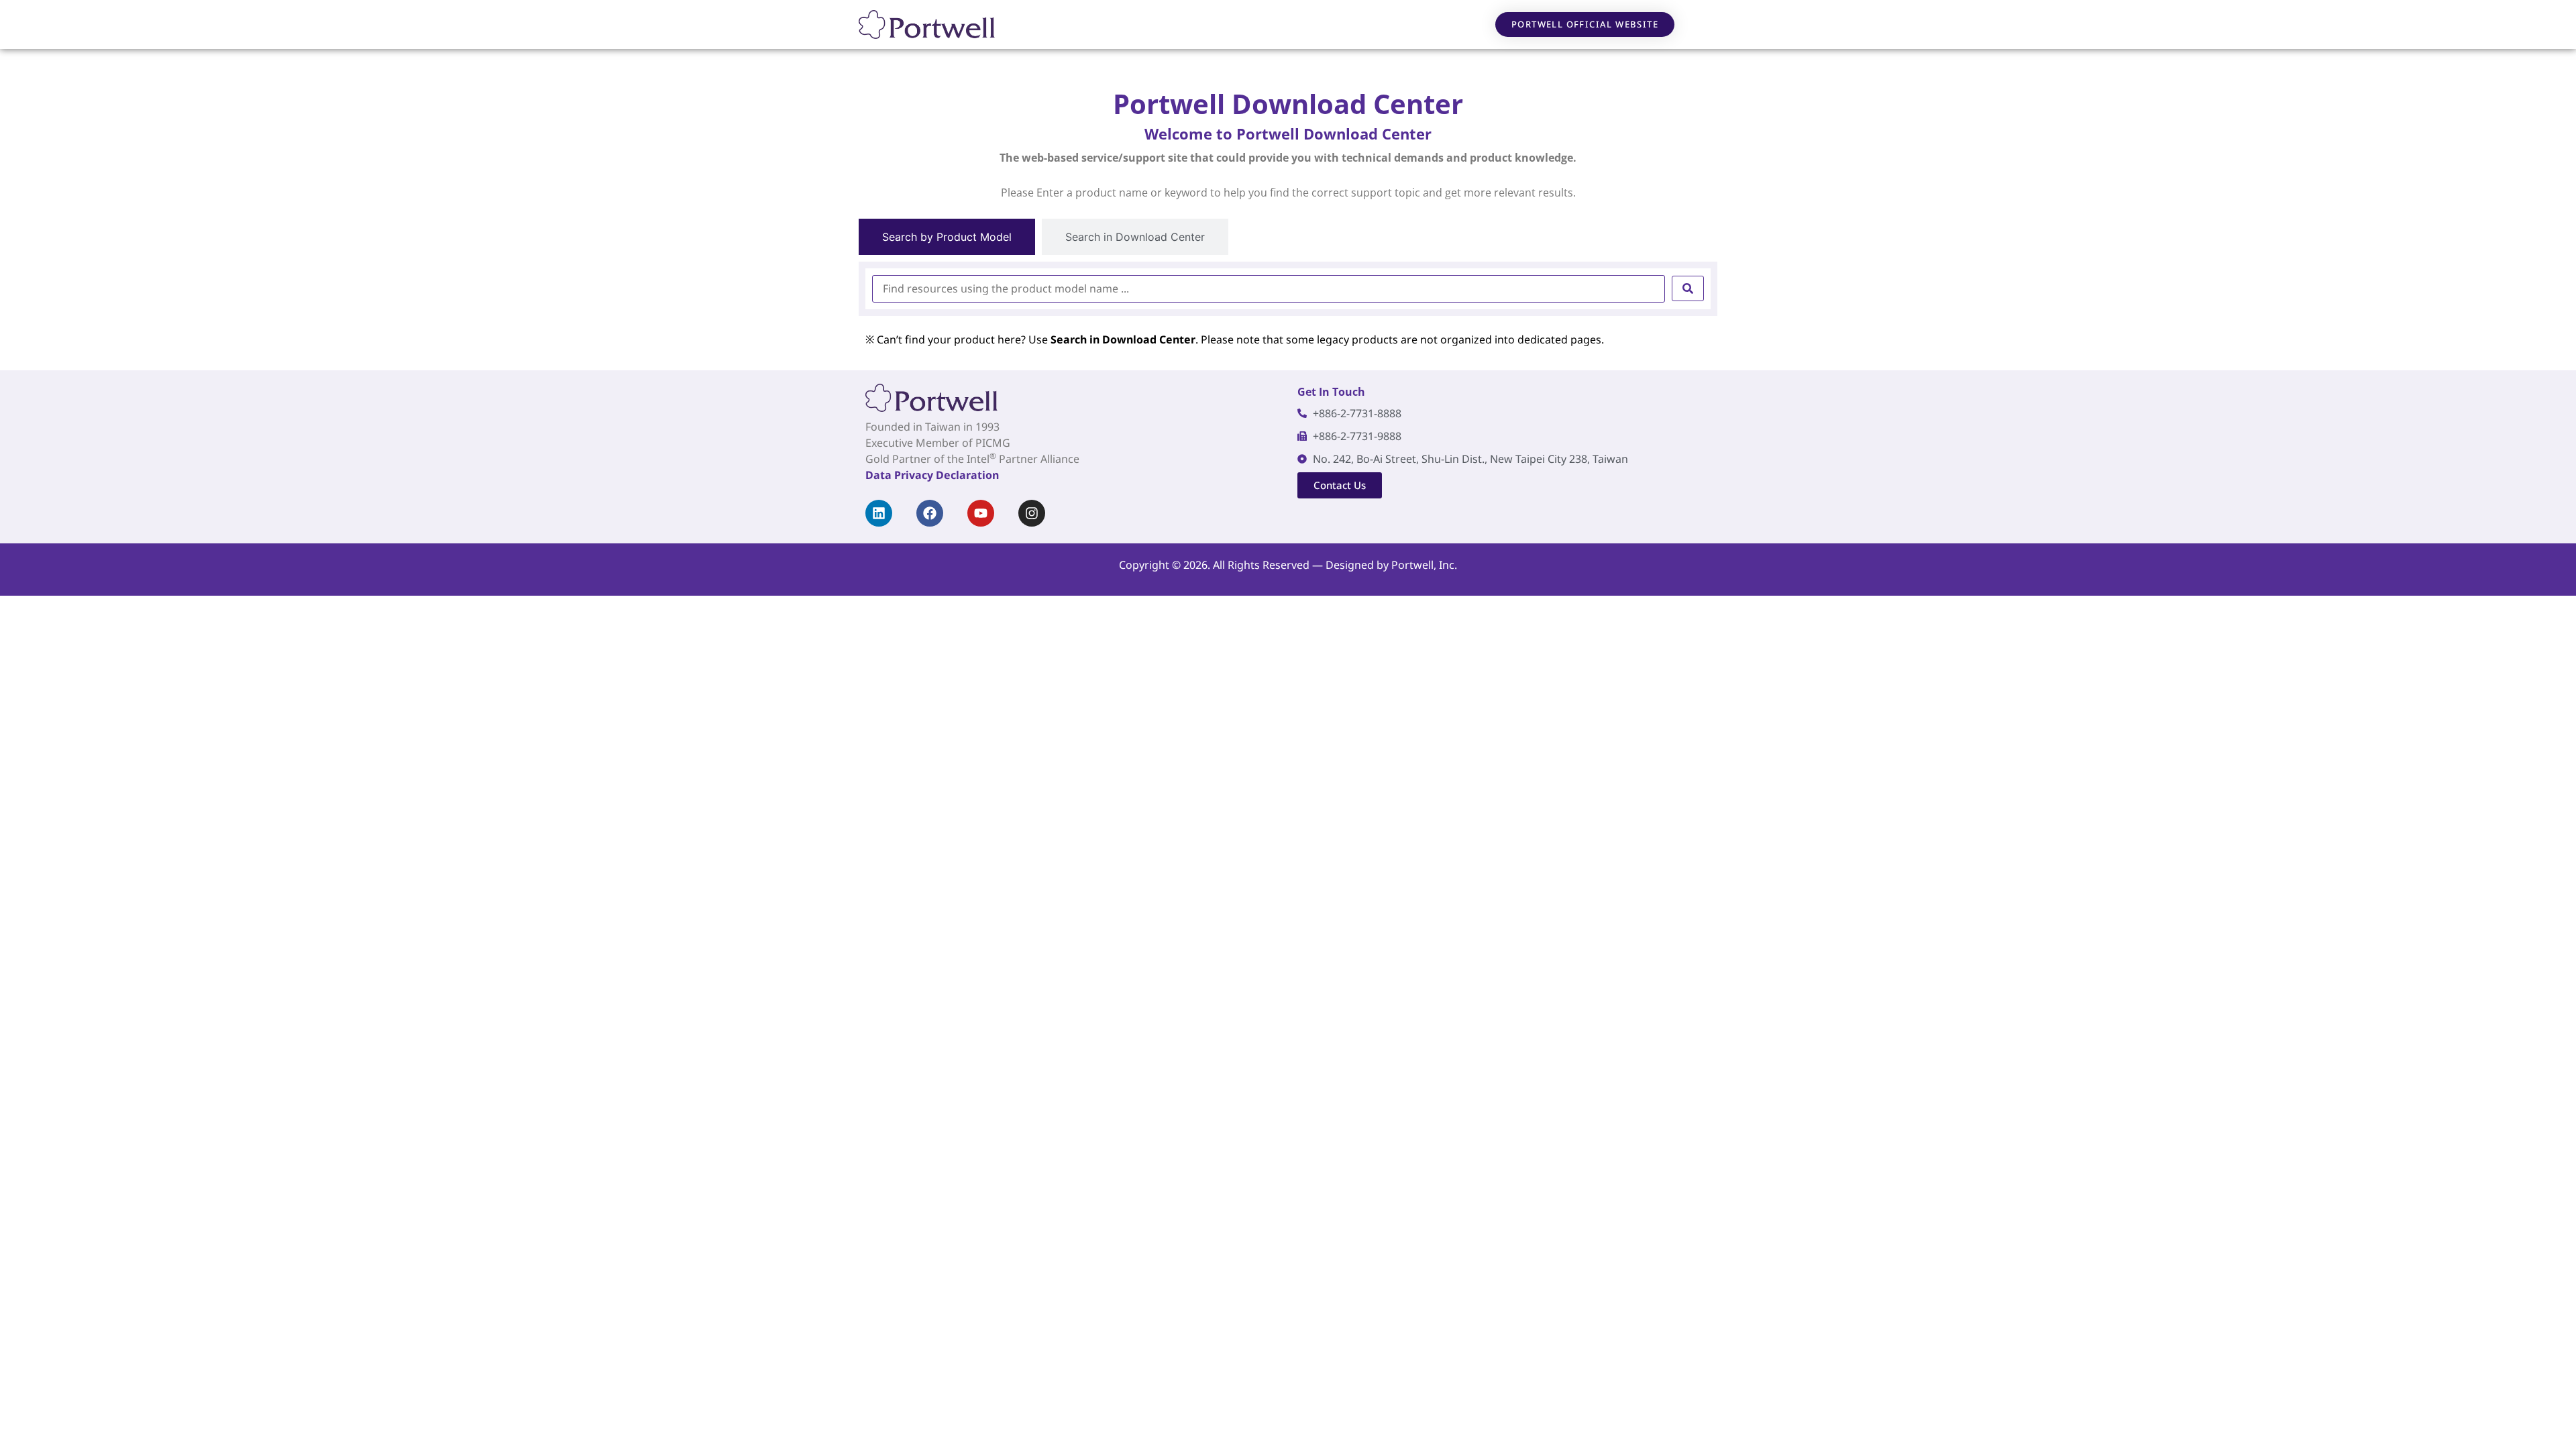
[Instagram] (1032, 513)
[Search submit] (1688, 288)
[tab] (947, 237)
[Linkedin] (879, 513)
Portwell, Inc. (1424, 565)
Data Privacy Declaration (932, 475)
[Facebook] (930, 513)
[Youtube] (981, 513)
